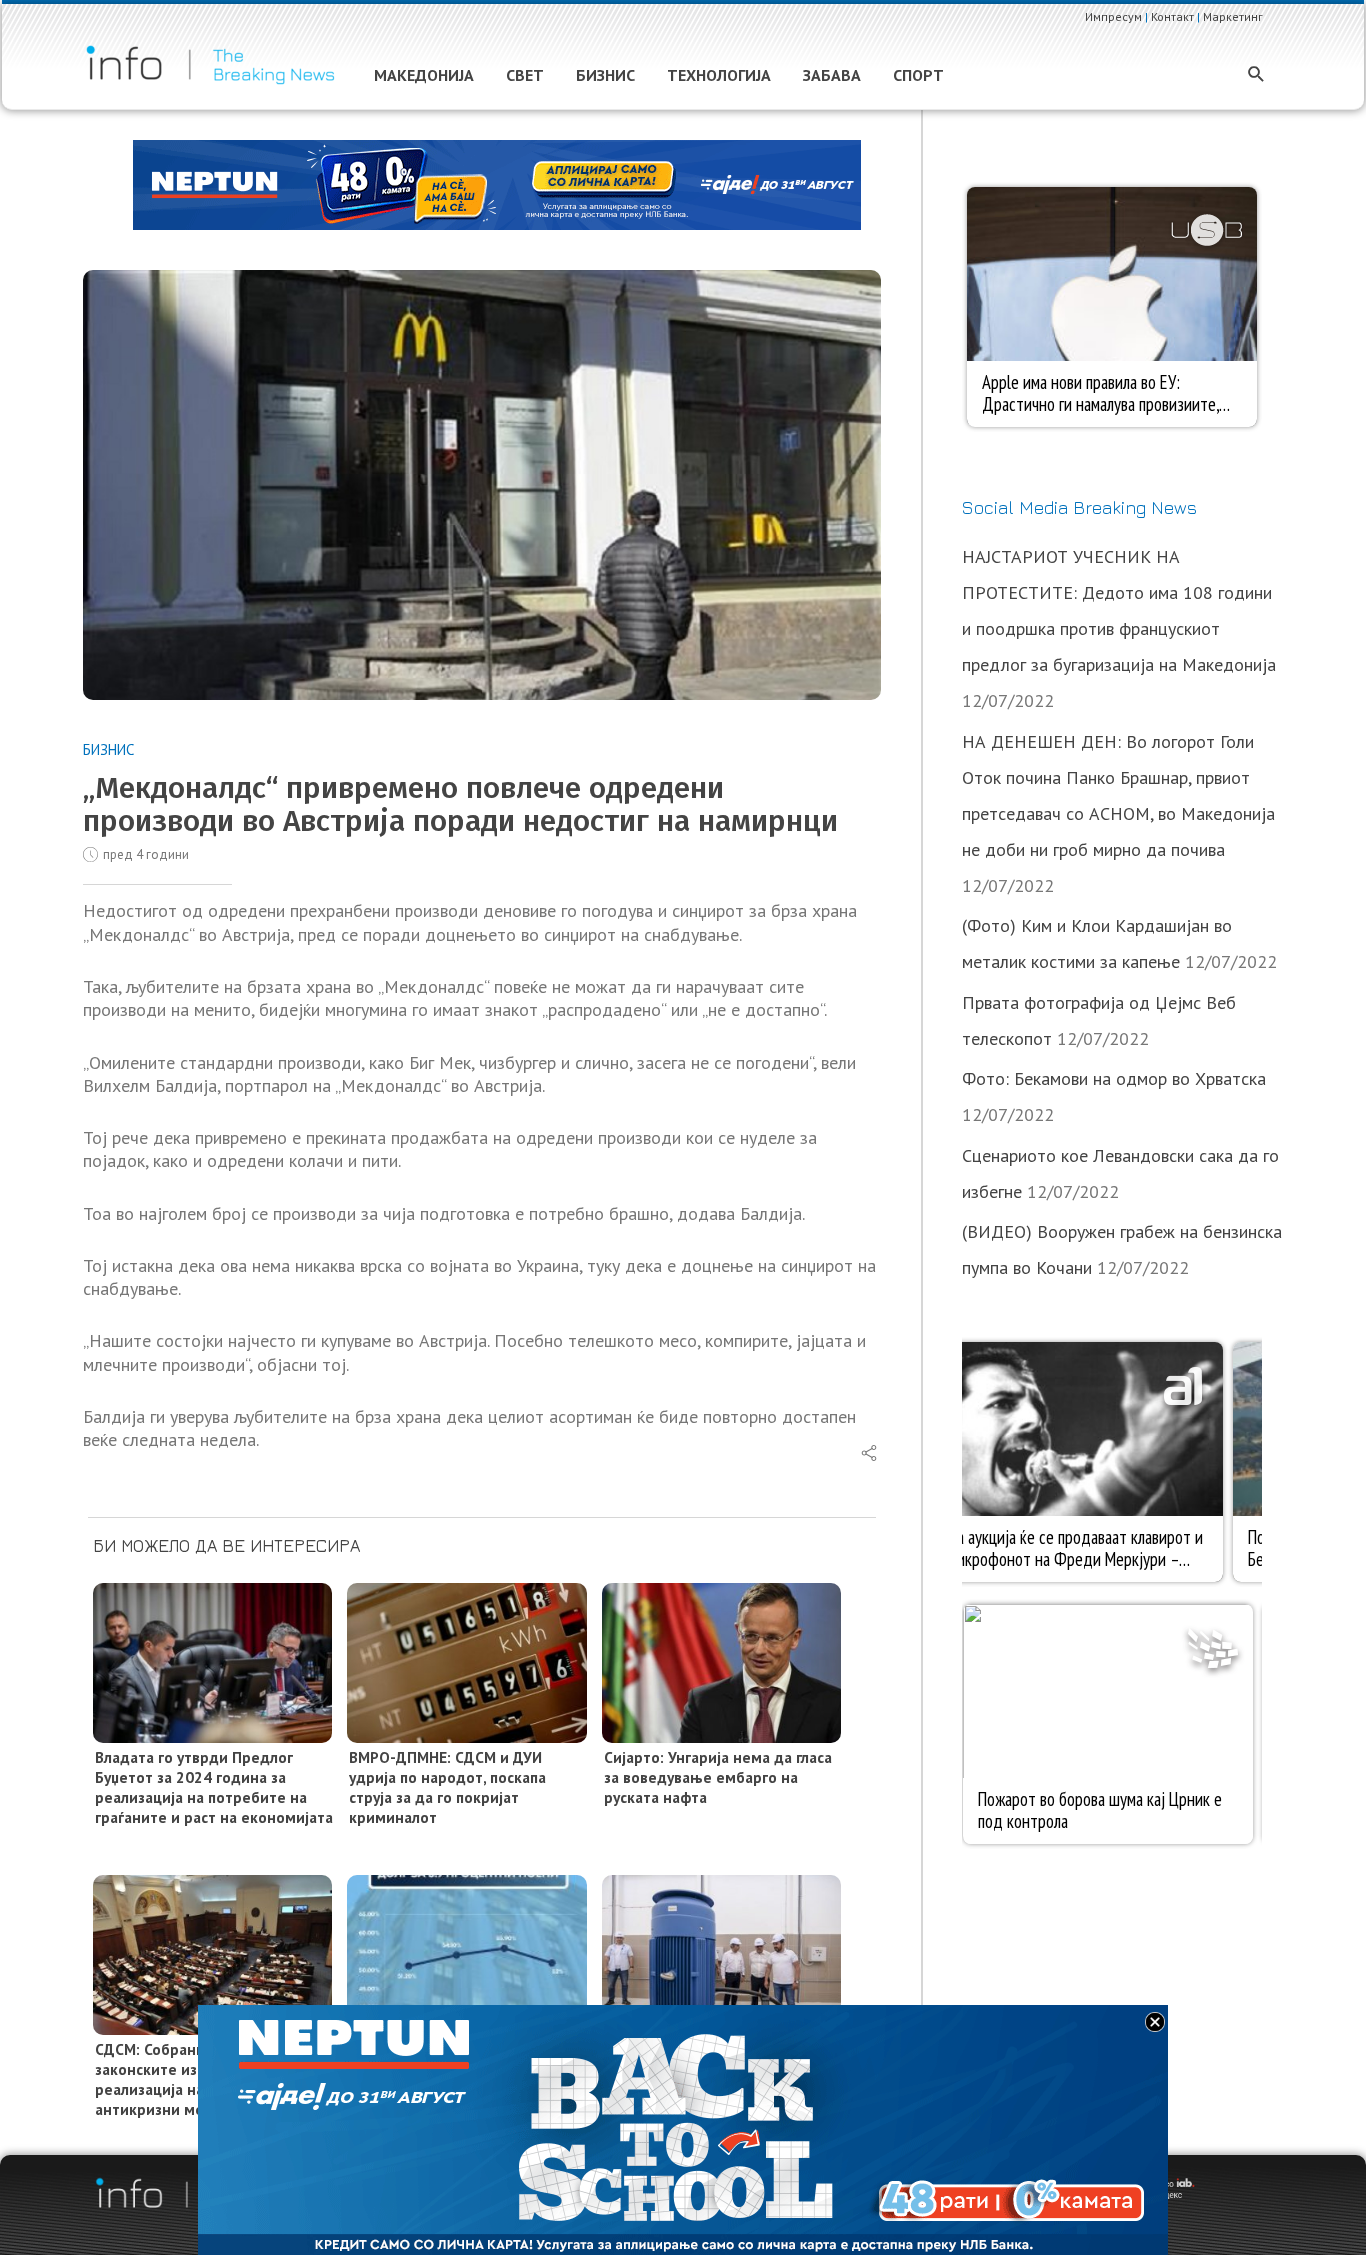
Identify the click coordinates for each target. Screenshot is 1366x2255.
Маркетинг (1233, 16)
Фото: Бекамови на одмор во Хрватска (1114, 1078)
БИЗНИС (108, 749)
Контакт (1172, 16)
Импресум (1113, 16)
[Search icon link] (1256, 75)
